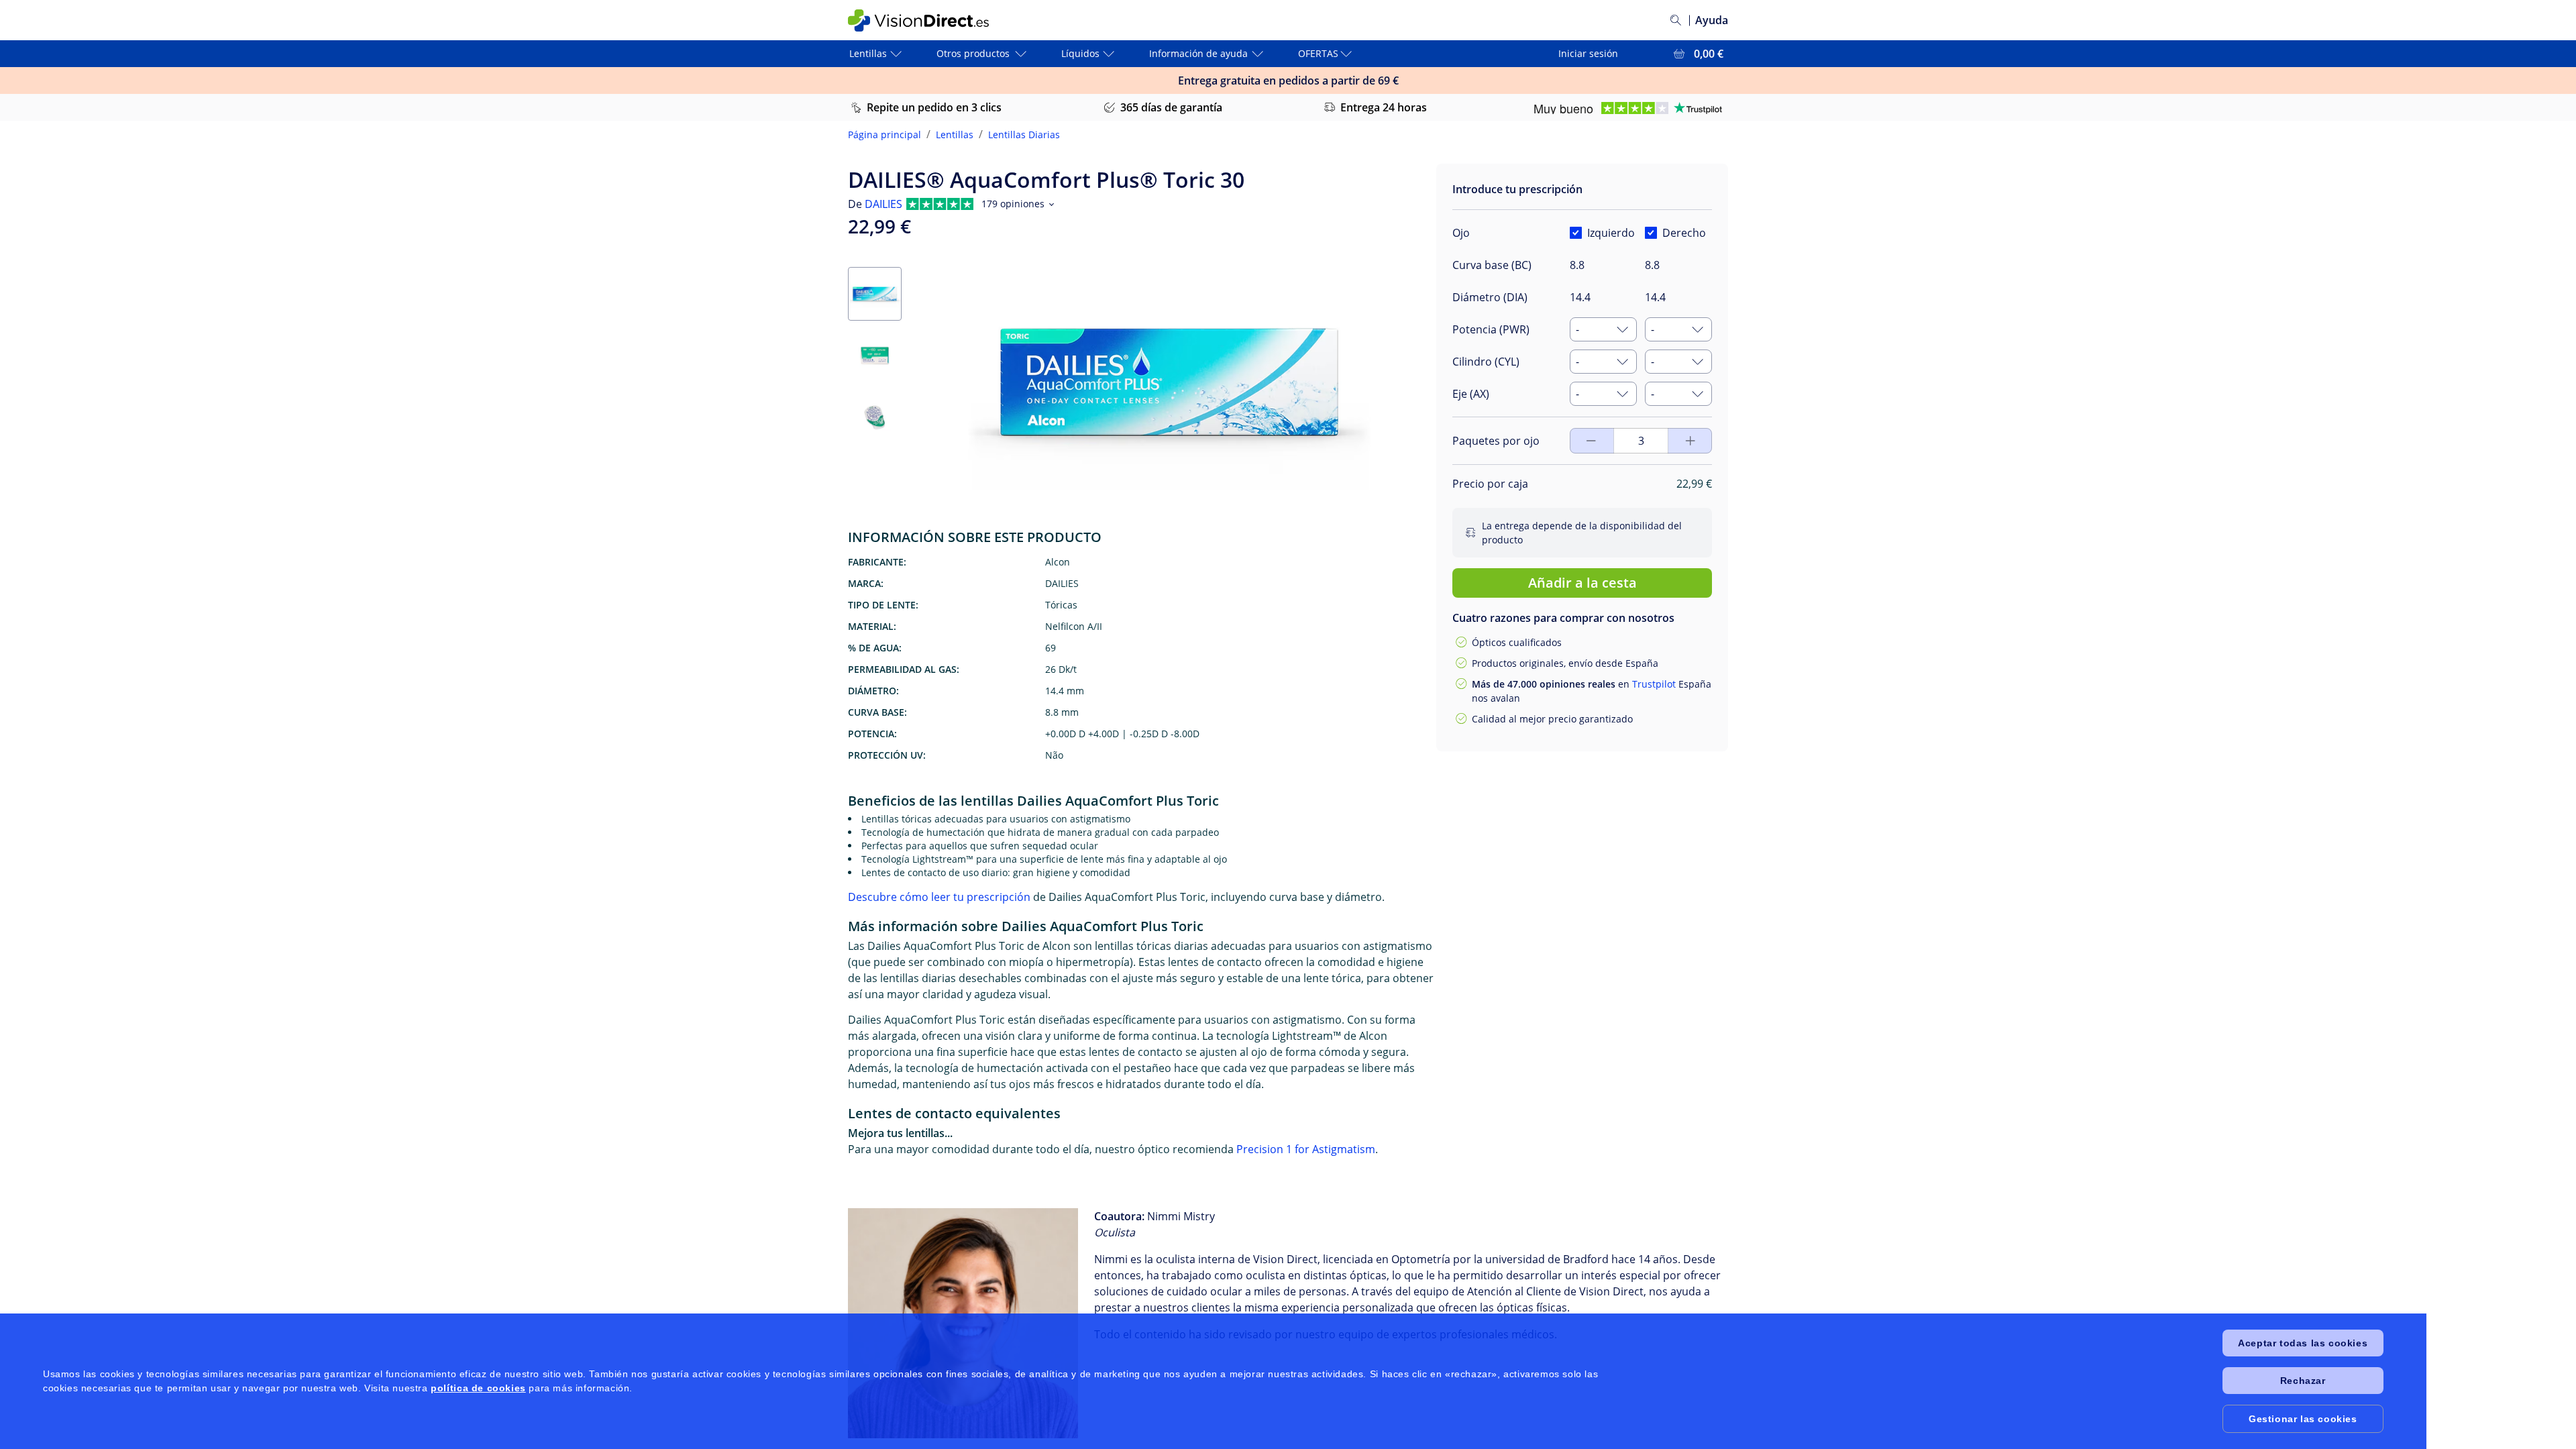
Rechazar (2303, 1381)
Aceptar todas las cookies (2303, 1343)
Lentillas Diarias (1024, 135)
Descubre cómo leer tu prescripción (939, 897)
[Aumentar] (1591, 441)
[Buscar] (1676, 20)
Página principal (884, 135)
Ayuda (1712, 20)
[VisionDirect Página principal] (928, 20)
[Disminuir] (1690, 441)
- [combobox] (1577, 329)
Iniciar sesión (1588, 53)
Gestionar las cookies (2303, 1419)
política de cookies (478, 1388)
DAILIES (883, 204)
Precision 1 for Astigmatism (1306, 1149)
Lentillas (955, 135)
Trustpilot (1654, 684)
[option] (1520, 411)
